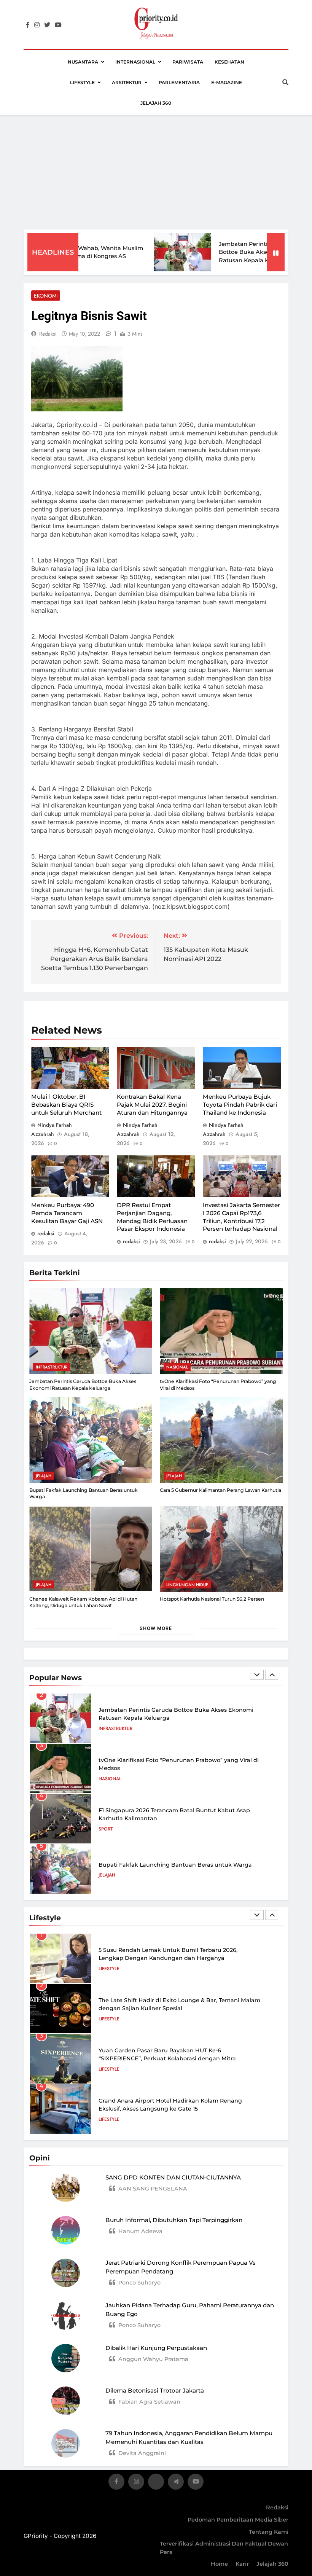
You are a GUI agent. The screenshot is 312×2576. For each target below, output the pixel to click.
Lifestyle (82, 82)
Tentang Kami (269, 2532)
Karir (242, 2564)
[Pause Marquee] (276, 252)
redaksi (48, 334)
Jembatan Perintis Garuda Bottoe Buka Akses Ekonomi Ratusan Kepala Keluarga (234, 252)
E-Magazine (227, 82)
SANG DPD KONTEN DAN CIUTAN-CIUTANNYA (173, 2177)
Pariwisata (188, 62)
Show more (156, 1628)
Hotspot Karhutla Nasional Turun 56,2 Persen (212, 1599)
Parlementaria (179, 82)
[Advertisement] (156, 172)
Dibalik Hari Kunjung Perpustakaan (156, 2348)
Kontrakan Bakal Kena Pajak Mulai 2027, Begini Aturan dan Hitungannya (152, 1104)
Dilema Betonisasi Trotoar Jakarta (155, 2390)
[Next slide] (272, 1675)
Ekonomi (46, 296)
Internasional (135, 62)
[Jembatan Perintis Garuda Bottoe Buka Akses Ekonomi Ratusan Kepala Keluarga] (158, 252)
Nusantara (83, 62)
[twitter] (47, 25)
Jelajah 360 (156, 103)
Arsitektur (127, 82)
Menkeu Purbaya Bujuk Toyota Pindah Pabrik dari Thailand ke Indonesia (240, 1104)
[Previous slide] (257, 1675)
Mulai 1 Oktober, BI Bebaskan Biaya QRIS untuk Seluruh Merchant (66, 1104)
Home (219, 2564)
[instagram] (37, 25)
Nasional (177, 1367)
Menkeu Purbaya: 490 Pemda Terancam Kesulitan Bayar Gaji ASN (67, 1213)
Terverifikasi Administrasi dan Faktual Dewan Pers (224, 2548)
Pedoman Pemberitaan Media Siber (238, 2520)
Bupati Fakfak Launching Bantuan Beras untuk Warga (175, 1865)
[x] (156, 2483)
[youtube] (58, 25)
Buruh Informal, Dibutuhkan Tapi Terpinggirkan (174, 2220)
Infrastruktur (52, 1367)
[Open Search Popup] (285, 82)
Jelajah (44, 1476)
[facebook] (28, 25)
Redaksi (277, 2507)
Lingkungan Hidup (187, 1585)
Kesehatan (229, 62)
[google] (176, 2483)
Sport (106, 1829)
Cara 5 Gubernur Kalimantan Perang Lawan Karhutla (220, 1490)
